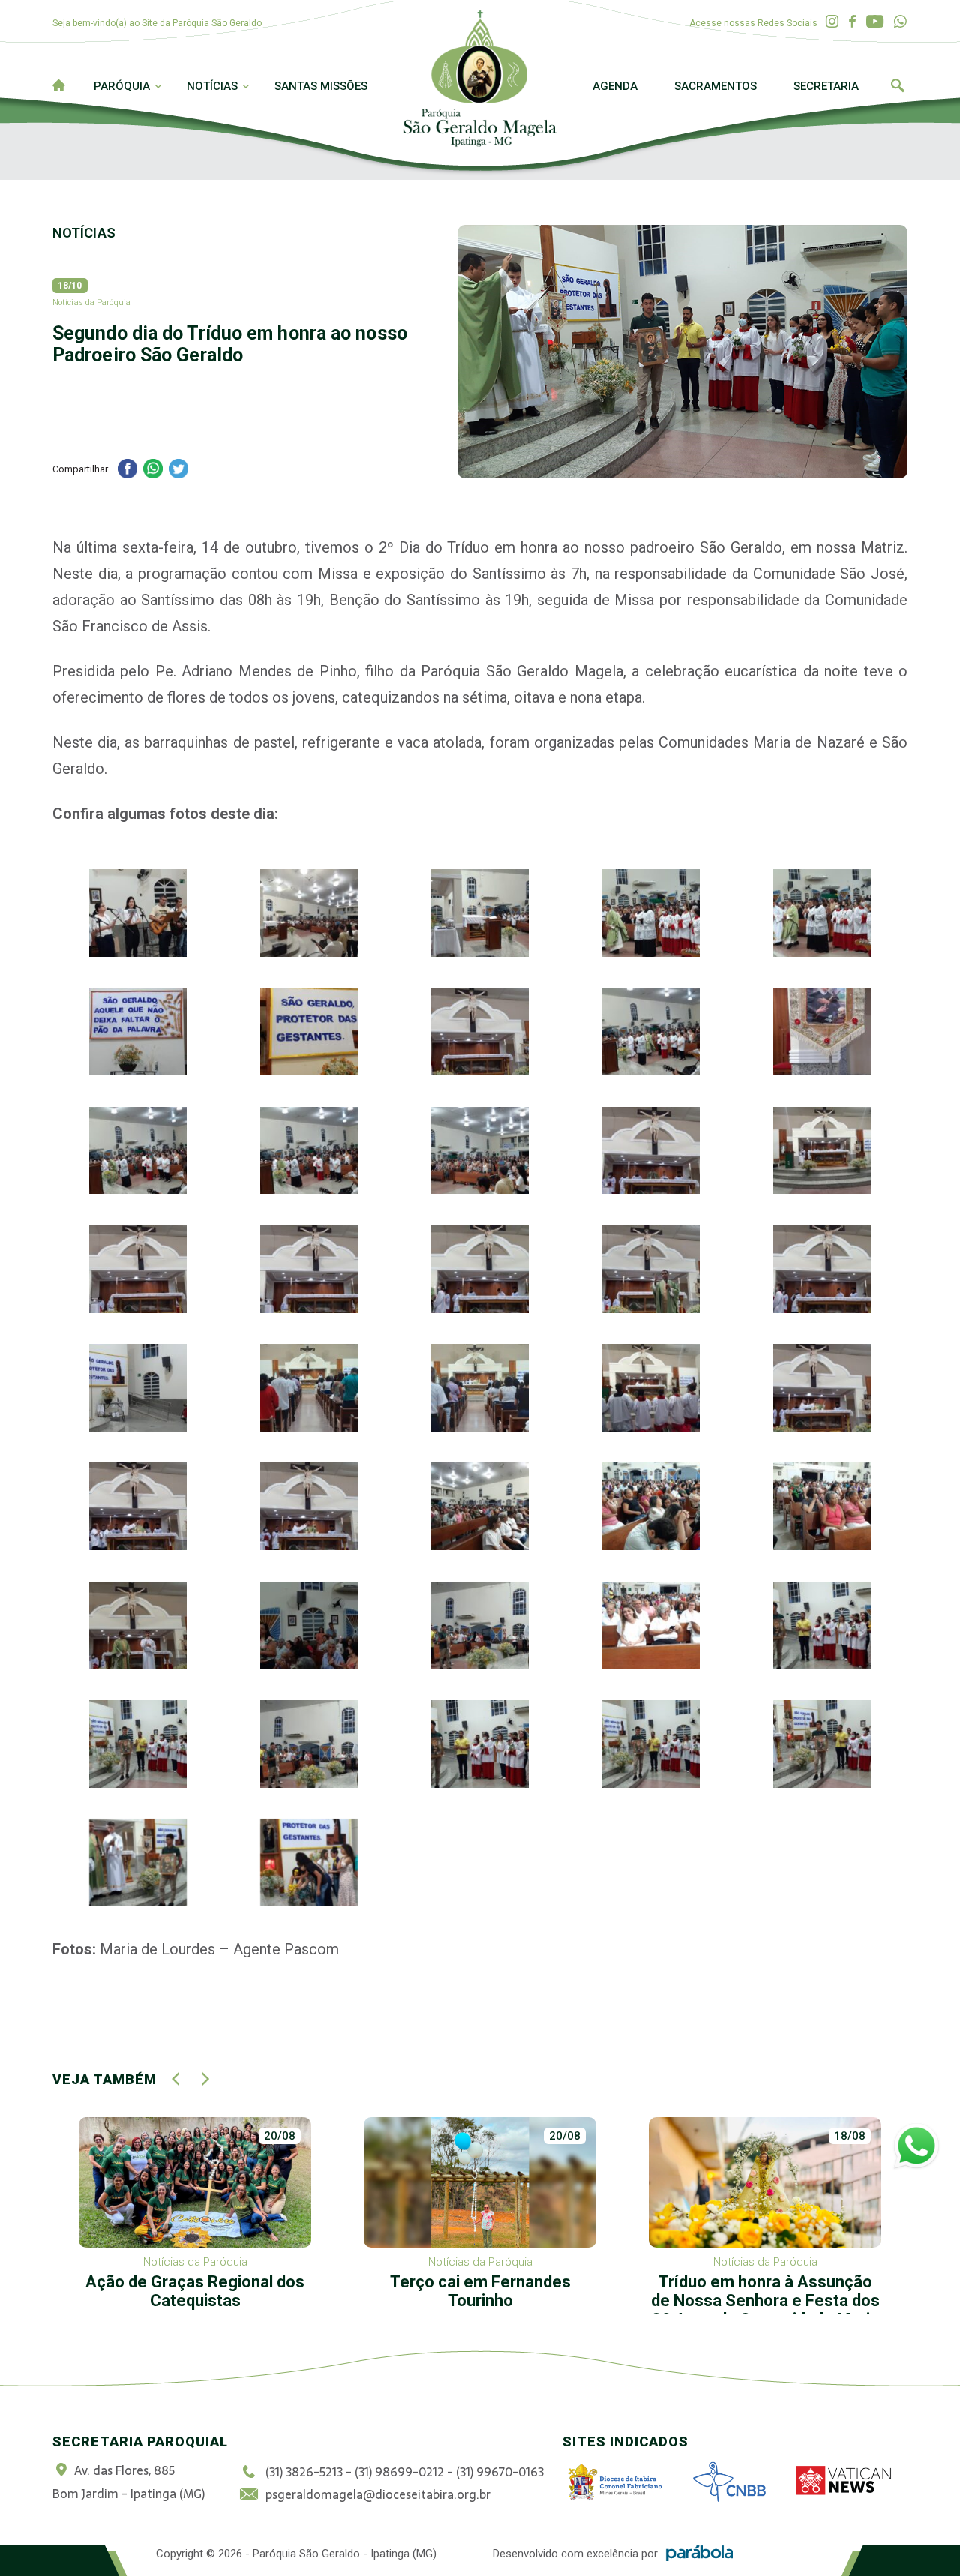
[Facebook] (852, 22)
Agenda (615, 86)
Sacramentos (715, 86)
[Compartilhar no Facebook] (127, 471)
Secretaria (826, 86)
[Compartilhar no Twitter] (178, 471)
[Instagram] (832, 22)
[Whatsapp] (900, 22)
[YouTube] (875, 22)
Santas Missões (321, 86)
